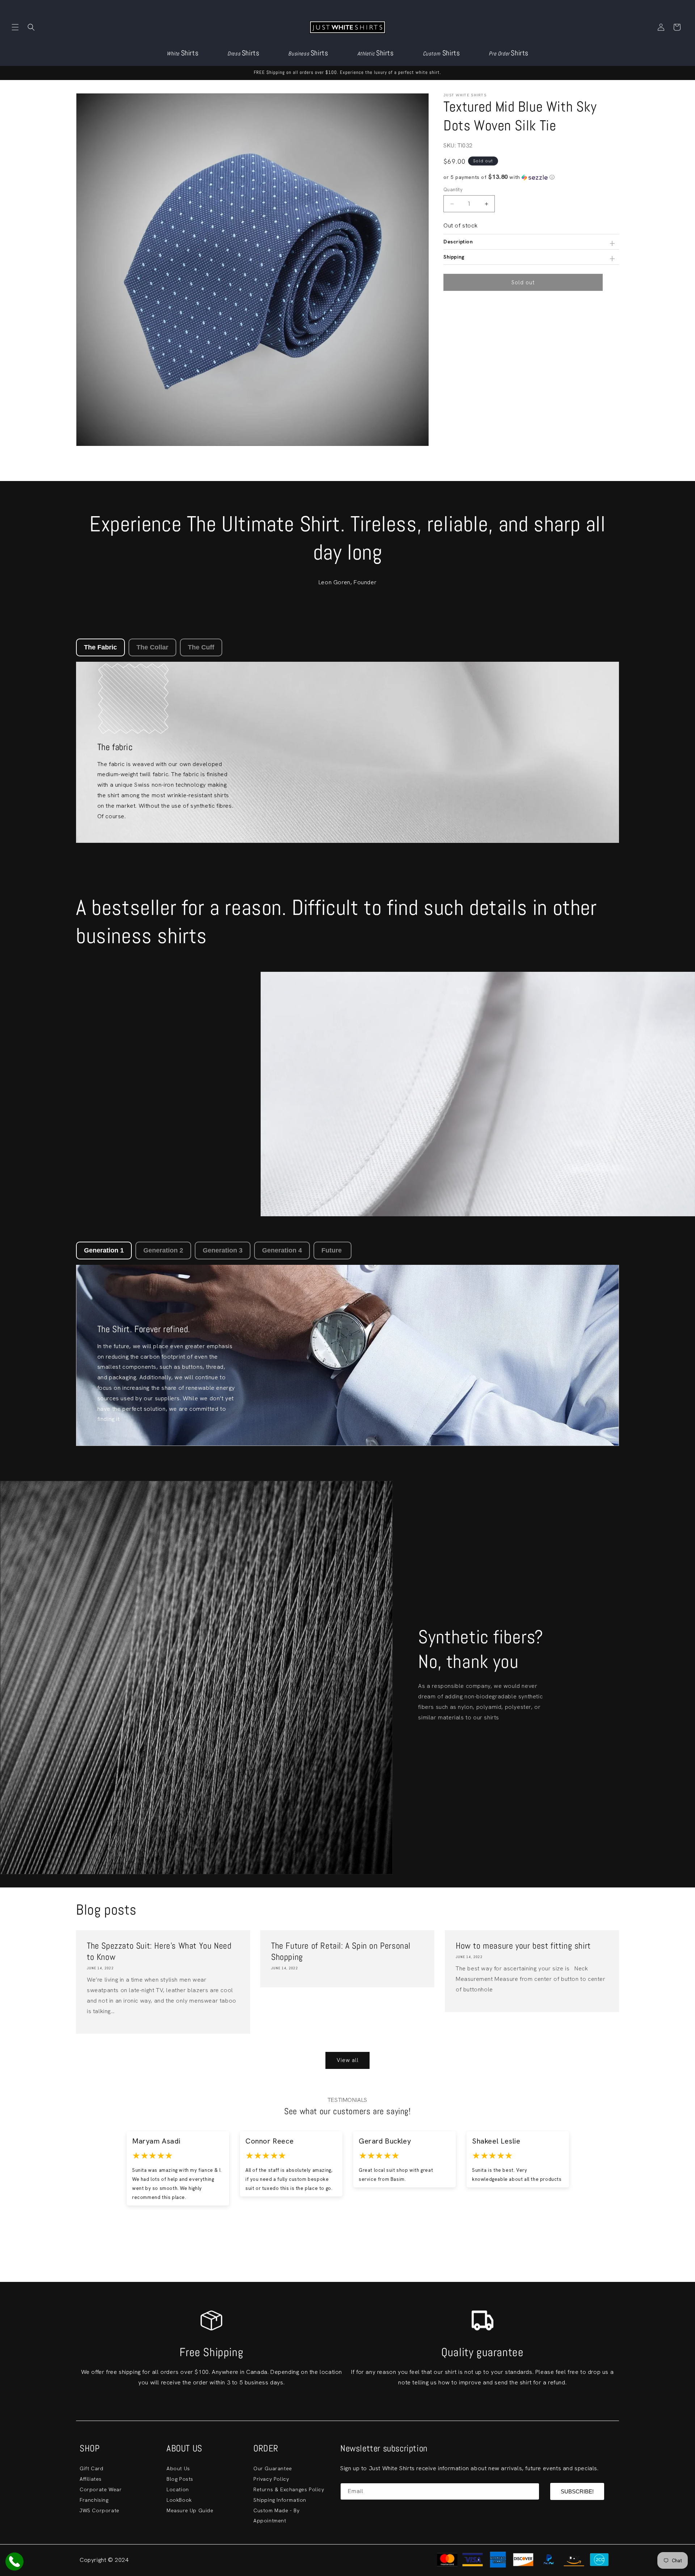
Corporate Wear (101, 2489)
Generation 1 (104, 1250)
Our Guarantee (273, 2468)
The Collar (152, 647)
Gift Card (91, 2468)
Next (616, 2178)
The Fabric (100, 647)
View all (348, 2060)
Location (178, 2489)
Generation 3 (223, 1250)
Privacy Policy (271, 2479)
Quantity (453, 190)
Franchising (94, 2500)
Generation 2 (163, 1250)
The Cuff (201, 647)
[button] (15, 27)
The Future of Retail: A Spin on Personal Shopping (341, 1951)
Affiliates (91, 2479)
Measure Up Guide (190, 2510)
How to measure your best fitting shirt (523, 1946)
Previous (79, 2178)
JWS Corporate (100, 2510)
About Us (178, 2468)
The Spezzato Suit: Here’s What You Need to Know (159, 1951)
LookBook (179, 2500)
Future (332, 1250)
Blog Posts (180, 2479)
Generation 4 (282, 1250)
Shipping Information (280, 2500)
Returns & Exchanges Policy (289, 2489)
